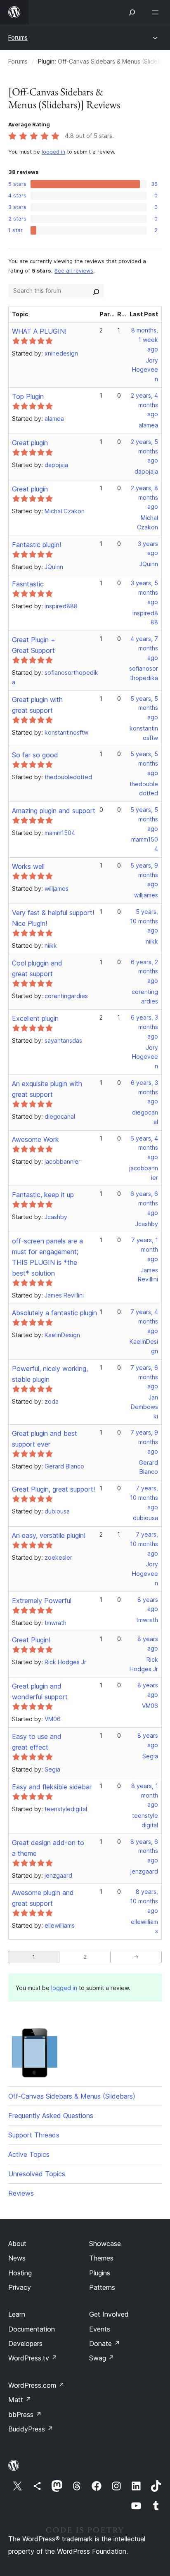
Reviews (21, 2193)
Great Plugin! (31, 1640)
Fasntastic (28, 584)
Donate (105, 2344)
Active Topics (29, 2154)
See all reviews (74, 271)
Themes (101, 2258)
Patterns (102, 2287)
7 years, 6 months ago (144, 1377)
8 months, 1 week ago (145, 340)
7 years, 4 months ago (144, 1321)
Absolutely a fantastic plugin (54, 1313)
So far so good (35, 755)
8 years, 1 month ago (145, 1795)
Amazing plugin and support (54, 811)
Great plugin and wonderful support (40, 1691)
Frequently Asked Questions (51, 2116)
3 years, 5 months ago (144, 592)
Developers (25, 2344)
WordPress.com (36, 2385)
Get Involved (109, 2314)
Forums (18, 37)
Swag (102, 2358)
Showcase (105, 2244)
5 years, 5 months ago (144, 708)
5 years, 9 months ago (144, 875)
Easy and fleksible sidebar (52, 1787)
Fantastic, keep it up (43, 1195)
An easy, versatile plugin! (49, 1535)
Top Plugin (28, 396)
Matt (20, 2400)
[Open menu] (157, 12)
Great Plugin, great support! (53, 1489)
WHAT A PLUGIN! (39, 331)
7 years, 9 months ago (144, 1442)
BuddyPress (31, 2429)
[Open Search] (132, 12)
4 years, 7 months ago (144, 648)
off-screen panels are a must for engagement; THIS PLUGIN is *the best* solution (47, 1257)
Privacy (20, 2287)
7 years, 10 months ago (144, 1498)
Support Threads (34, 2135)
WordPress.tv (33, 2358)
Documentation (32, 2329)
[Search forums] (96, 291)
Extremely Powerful (42, 1601)
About (17, 2244)
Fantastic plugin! (37, 545)
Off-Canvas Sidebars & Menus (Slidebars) (72, 2096)
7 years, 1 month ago (145, 1249)
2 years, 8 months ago (144, 497)
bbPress (25, 2415)
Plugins (100, 2273)
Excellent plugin (35, 1018)
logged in (53, 152)
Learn (17, 2314)
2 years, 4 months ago (144, 405)
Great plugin (30, 443)
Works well (28, 866)
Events (100, 2329)
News (17, 2258)
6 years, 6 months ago (144, 1203)
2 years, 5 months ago (144, 451)
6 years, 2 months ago (144, 971)
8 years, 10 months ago (144, 1901)
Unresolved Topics (37, 2174)
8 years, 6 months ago (144, 1851)
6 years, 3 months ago (144, 1027)
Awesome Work (35, 1139)
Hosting (20, 2273)
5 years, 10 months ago (144, 921)
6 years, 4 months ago (144, 1148)
